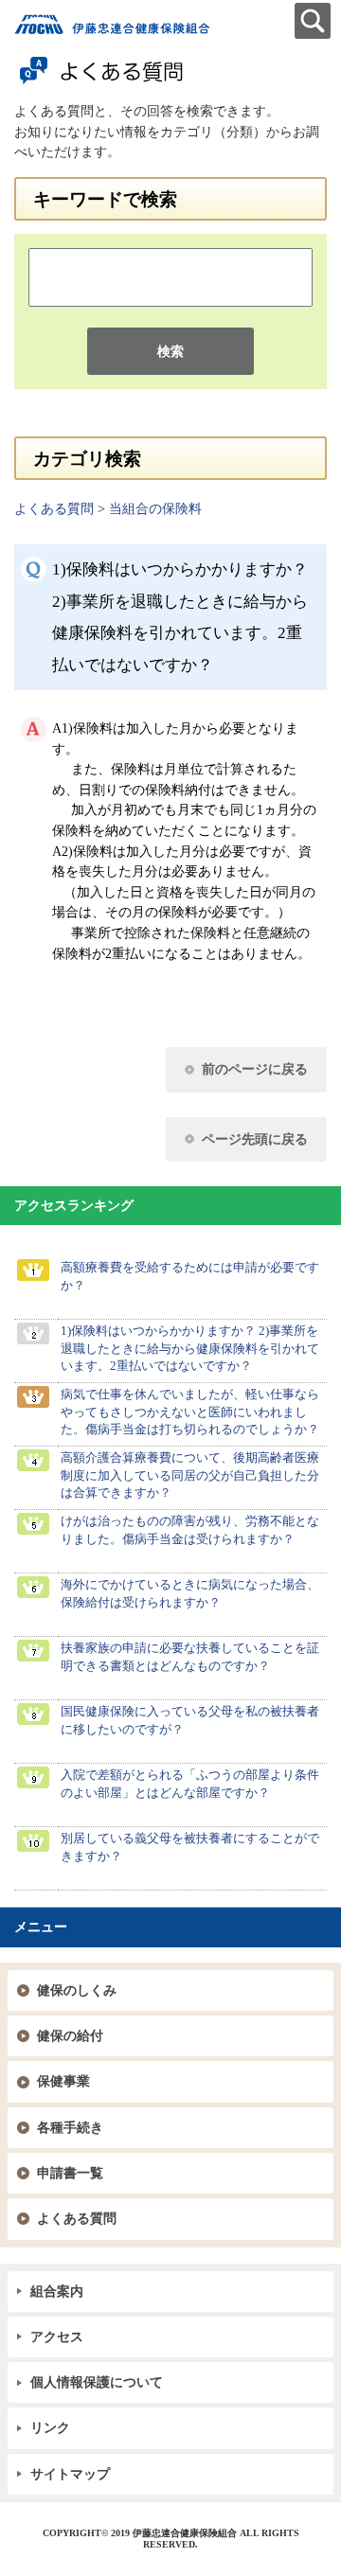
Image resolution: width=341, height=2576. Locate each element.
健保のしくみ (77, 1990)
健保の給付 (70, 2035)
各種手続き (70, 2127)
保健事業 (63, 2081)
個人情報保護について (97, 2382)
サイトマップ (70, 2474)
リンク (50, 2427)
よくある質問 (54, 508)
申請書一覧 (70, 2173)
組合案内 (57, 2291)
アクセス (57, 2336)
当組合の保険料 (155, 508)
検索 (170, 351)
